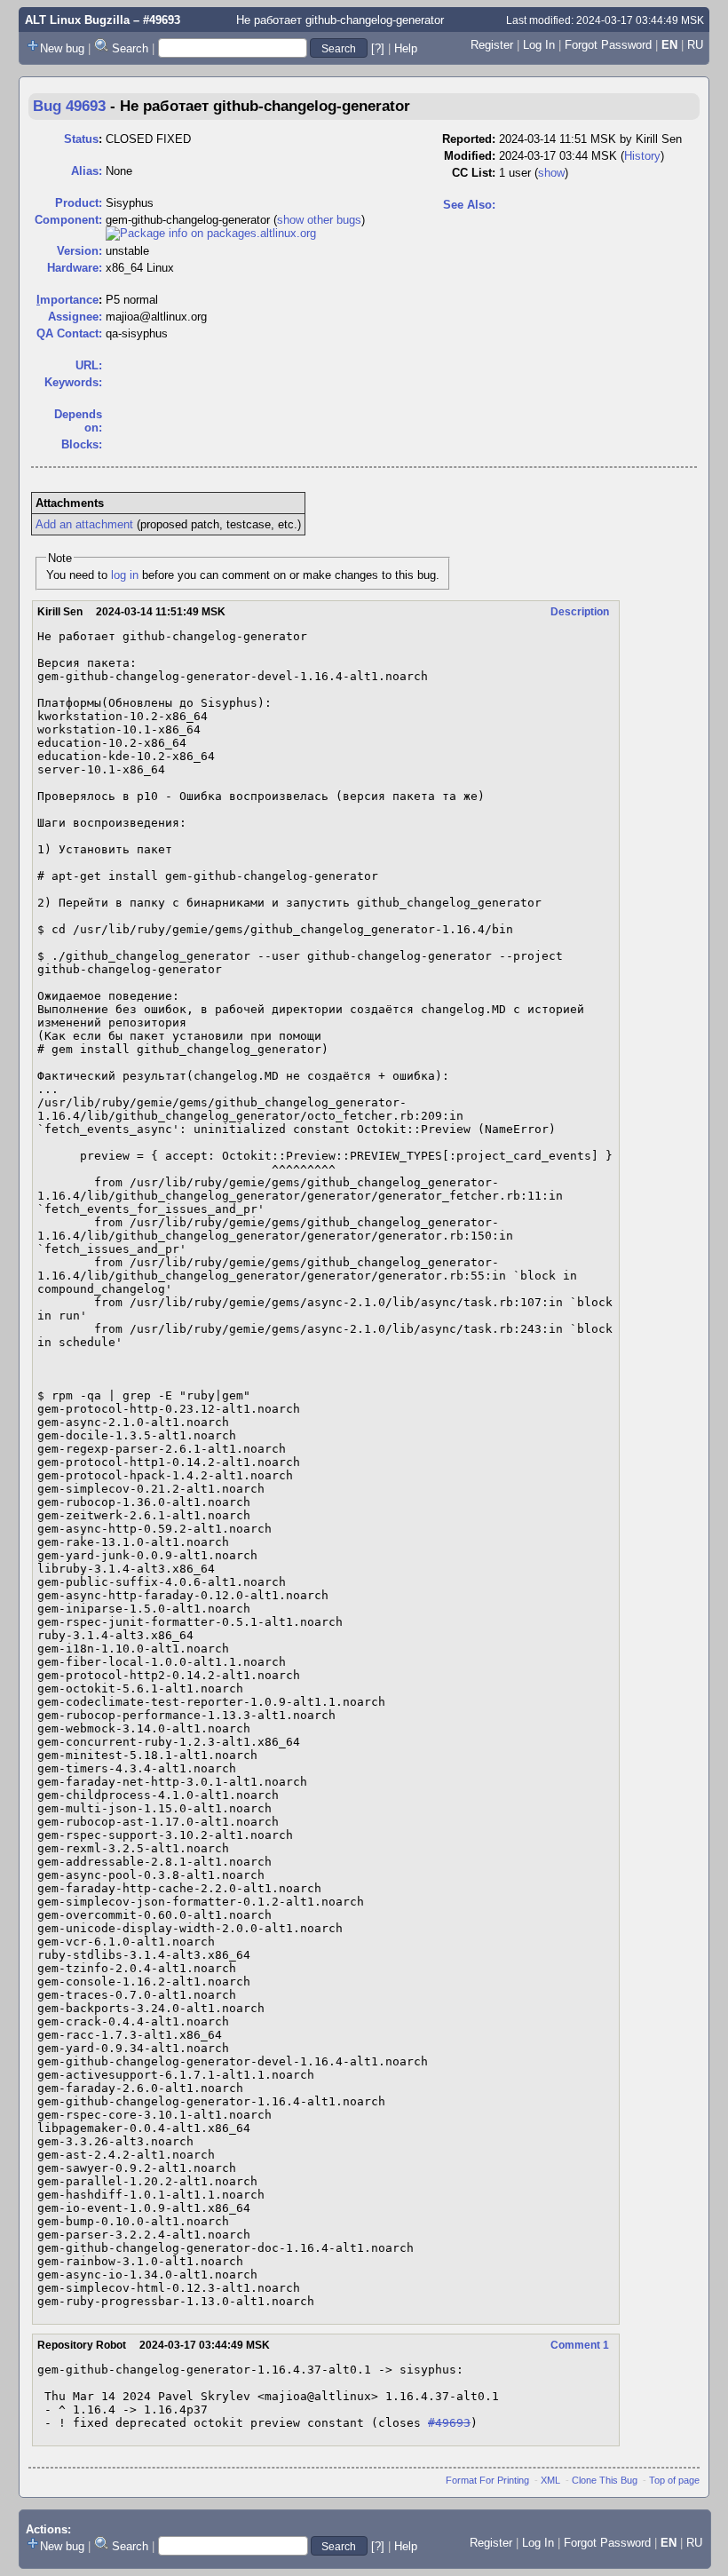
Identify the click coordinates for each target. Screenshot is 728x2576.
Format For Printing (487, 2480)
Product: (79, 203)
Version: (79, 251)
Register (492, 45)
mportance (67, 300)
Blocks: (82, 444)
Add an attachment (84, 524)
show (551, 173)
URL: (89, 365)
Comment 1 (580, 2345)
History (642, 156)
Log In (539, 45)
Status (81, 139)
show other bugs (319, 220)
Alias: (87, 171)
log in (125, 575)
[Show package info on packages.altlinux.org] (211, 233)
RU (695, 45)
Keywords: (73, 382)
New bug (62, 48)
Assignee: (75, 317)
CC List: (474, 173)
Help (406, 48)
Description (580, 612)
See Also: (469, 205)
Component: (68, 220)
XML (550, 2480)
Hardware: (75, 268)
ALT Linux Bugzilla (77, 20)
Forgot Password (608, 45)
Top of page (674, 2480)
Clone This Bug (605, 2480)
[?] (378, 48)
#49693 (449, 2423)
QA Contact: (69, 333)
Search (130, 48)
